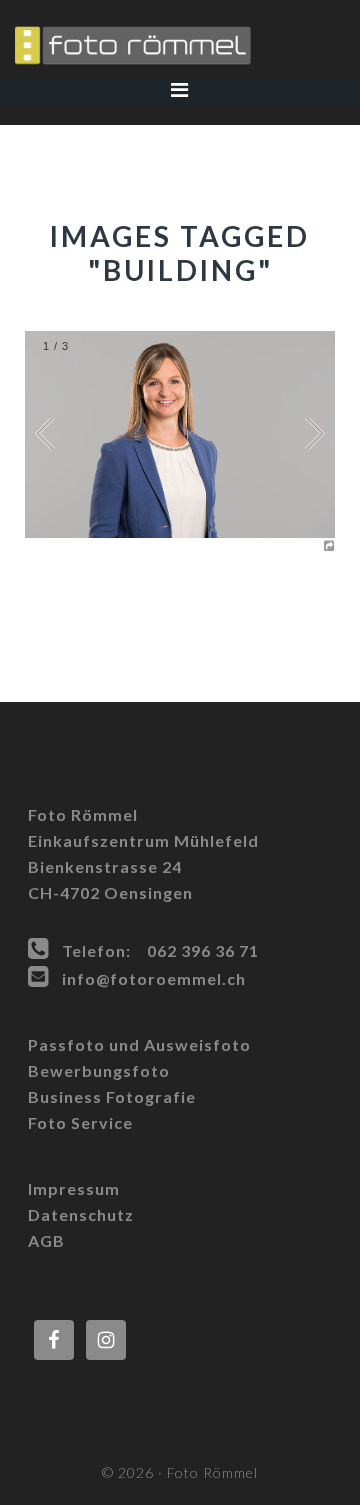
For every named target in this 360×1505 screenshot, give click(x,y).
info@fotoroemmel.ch (154, 978)
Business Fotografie (112, 1096)
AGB (46, 1240)
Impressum (74, 1188)
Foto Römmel (180, 45)
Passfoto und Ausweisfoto (139, 1044)
